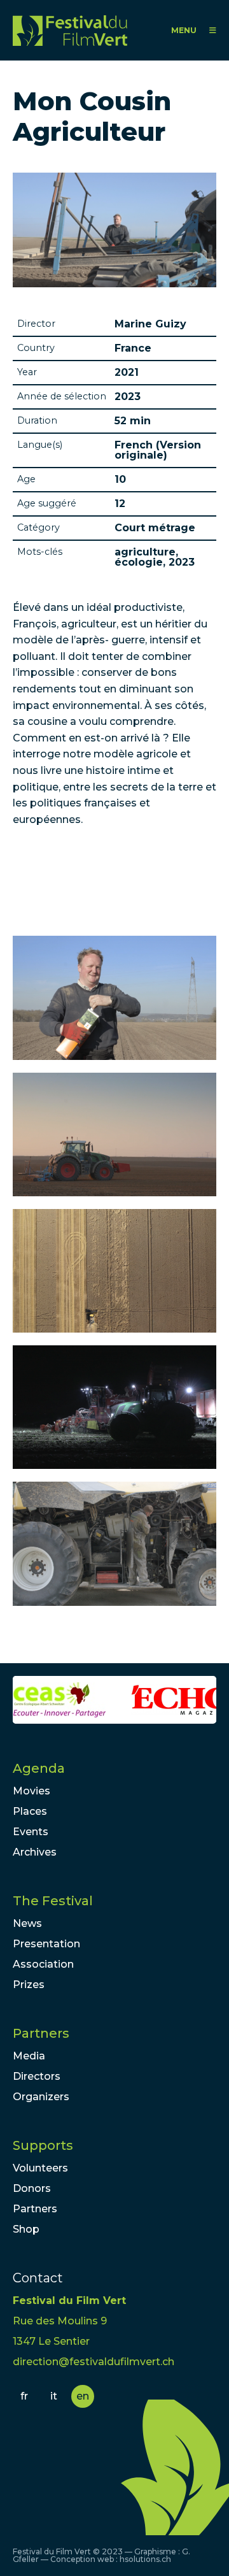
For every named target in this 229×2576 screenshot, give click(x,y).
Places (30, 1811)
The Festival (53, 1901)
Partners (41, 2033)
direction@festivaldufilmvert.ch (94, 2362)
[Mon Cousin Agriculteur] (114, 998)
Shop (26, 2229)
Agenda (39, 1768)
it (54, 2396)
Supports (43, 2145)
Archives (35, 1852)
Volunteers (40, 2168)
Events (31, 1832)
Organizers (41, 2097)
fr (24, 2396)
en (83, 2396)
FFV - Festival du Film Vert (70, 30)
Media (29, 2056)
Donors (32, 2188)
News (27, 1923)
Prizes (29, 1985)
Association (43, 1964)
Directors (37, 2076)
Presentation (46, 1944)
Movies (31, 1791)
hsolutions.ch (145, 2559)
